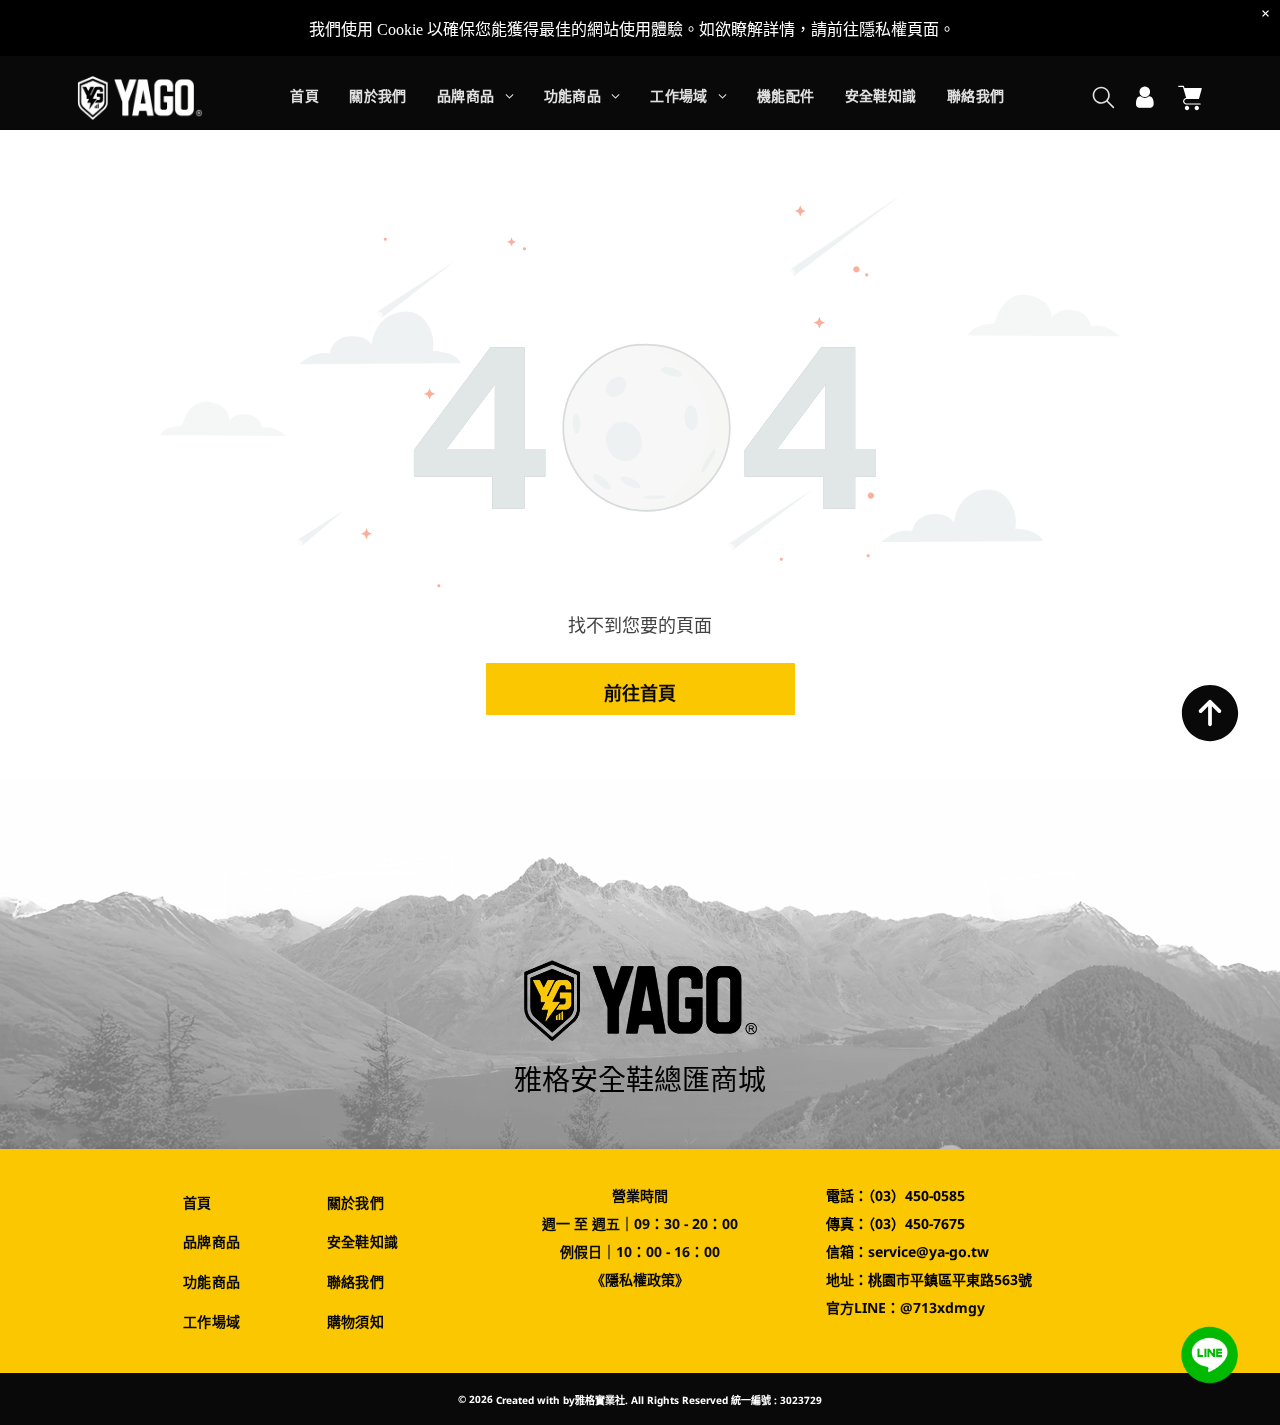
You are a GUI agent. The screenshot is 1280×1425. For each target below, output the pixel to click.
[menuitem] (304, 98)
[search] (1103, 99)
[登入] (1145, 98)
